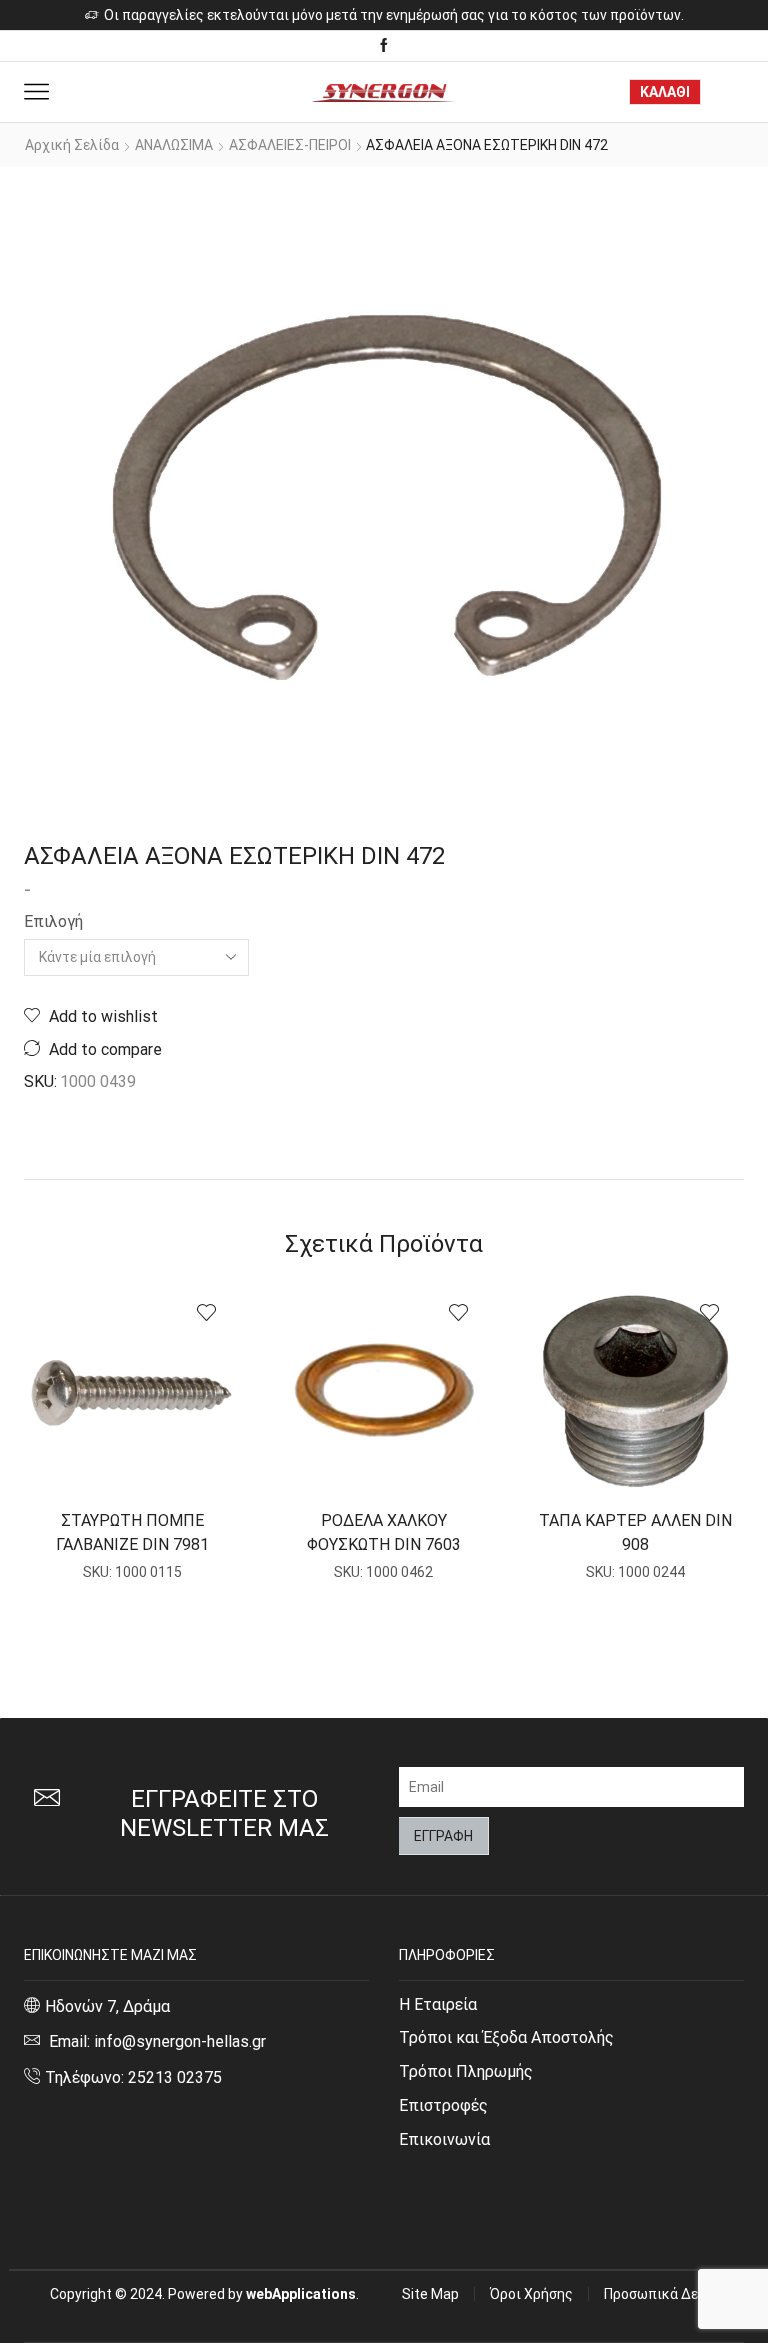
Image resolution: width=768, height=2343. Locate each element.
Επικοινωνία (444, 2139)
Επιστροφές (443, 2105)
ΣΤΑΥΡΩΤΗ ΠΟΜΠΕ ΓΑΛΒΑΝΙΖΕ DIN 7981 (132, 1532)
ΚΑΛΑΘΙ (665, 92)
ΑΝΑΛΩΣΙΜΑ (174, 145)
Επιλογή (53, 921)
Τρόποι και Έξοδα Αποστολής (506, 2037)
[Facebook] (384, 46)
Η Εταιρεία (438, 2004)
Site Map (430, 2294)
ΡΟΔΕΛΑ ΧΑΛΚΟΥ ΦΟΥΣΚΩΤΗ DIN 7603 (384, 1532)
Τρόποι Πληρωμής (466, 2071)
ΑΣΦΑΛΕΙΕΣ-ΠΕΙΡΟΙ (290, 145)
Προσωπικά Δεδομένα (674, 2294)
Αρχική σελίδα (72, 145)
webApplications (301, 2294)
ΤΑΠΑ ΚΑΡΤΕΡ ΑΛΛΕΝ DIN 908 (635, 1532)
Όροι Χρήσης (531, 2294)
